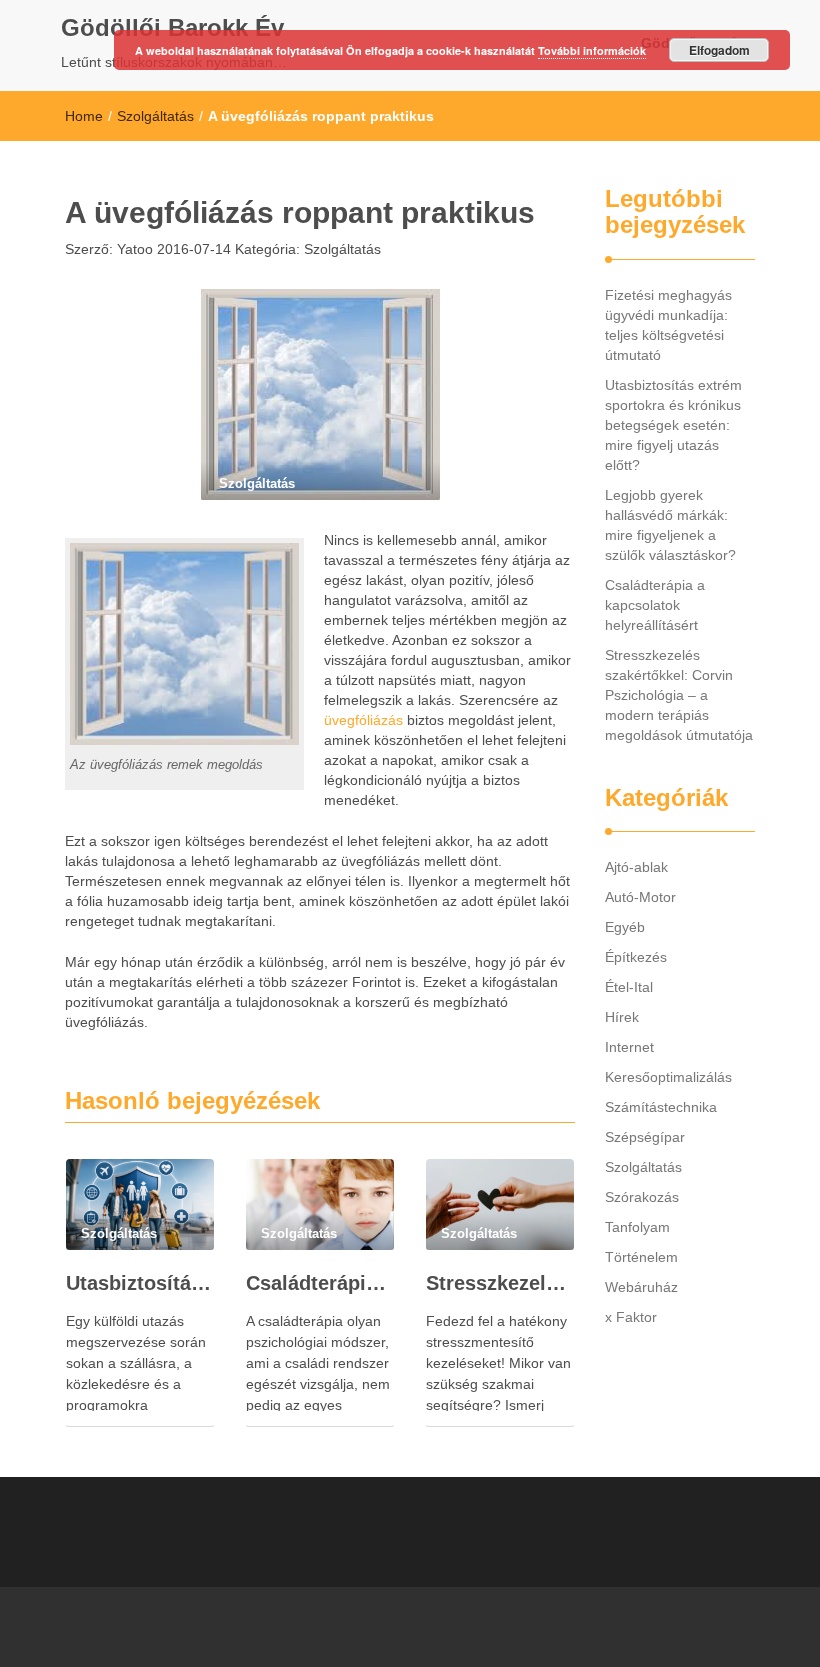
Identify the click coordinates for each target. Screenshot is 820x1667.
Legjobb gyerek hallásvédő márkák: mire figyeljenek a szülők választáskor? (670, 525)
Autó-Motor (640, 897)
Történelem (641, 1257)
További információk (592, 50)
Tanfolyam (637, 1227)
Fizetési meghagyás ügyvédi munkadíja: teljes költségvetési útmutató (668, 325)
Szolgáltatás (155, 116)
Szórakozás (642, 1197)
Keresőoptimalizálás (668, 1077)
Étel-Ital (629, 987)
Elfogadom (719, 50)
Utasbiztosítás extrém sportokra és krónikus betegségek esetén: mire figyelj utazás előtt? (140, 1283)
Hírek (622, 1017)
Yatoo (133, 249)
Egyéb (625, 927)
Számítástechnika (661, 1107)
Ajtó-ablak (636, 867)
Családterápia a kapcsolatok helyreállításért (320, 1283)
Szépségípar (645, 1137)
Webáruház (641, 1287)
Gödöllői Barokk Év (172, 27)
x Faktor (631, 1317)
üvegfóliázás (363, 720)
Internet (629, 1047)
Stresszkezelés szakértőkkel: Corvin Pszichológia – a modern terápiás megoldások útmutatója (500, 1283)
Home (84, 116)
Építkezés (636, 957)
